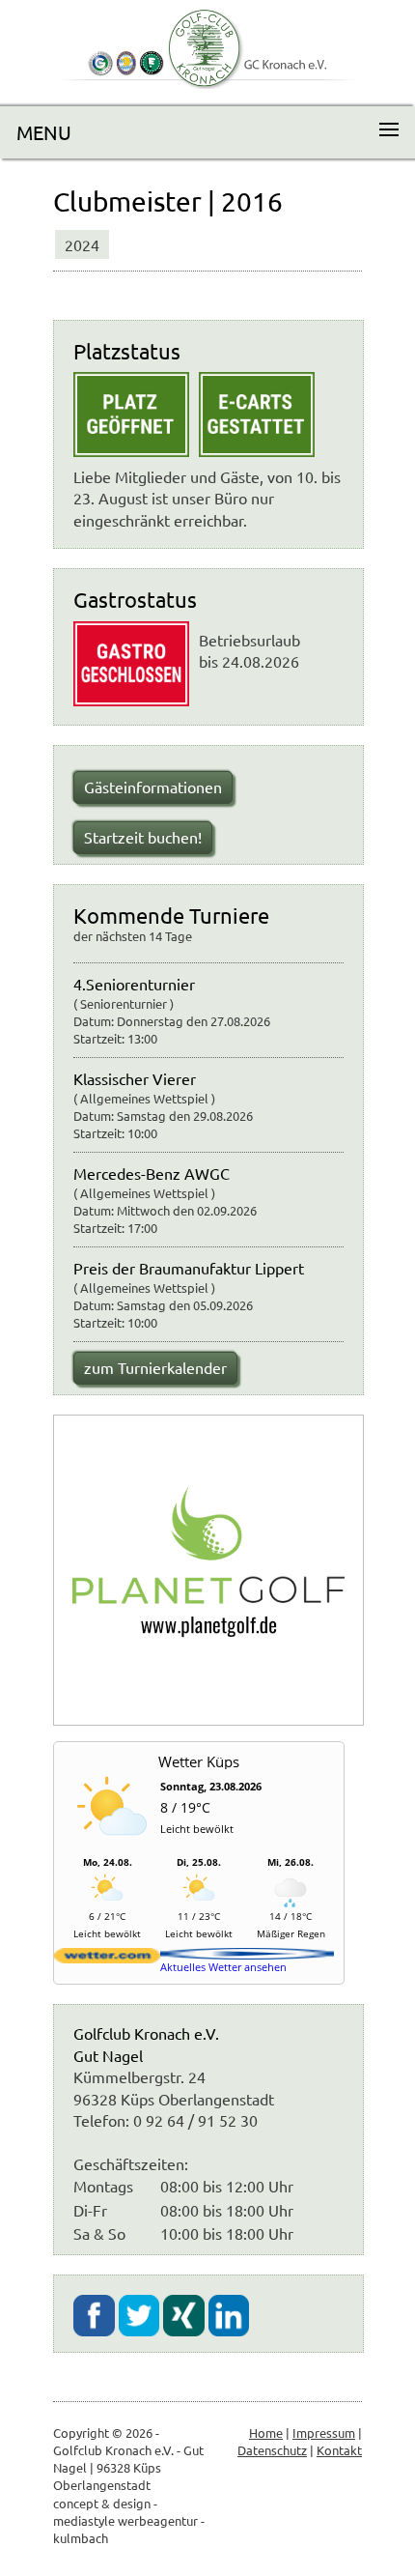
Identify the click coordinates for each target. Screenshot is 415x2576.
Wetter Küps (199, 1761)
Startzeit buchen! (143, 837)
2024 (82, 244)
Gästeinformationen (153, 787)
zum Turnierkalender (155, 1367)
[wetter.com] (107, 1959)
